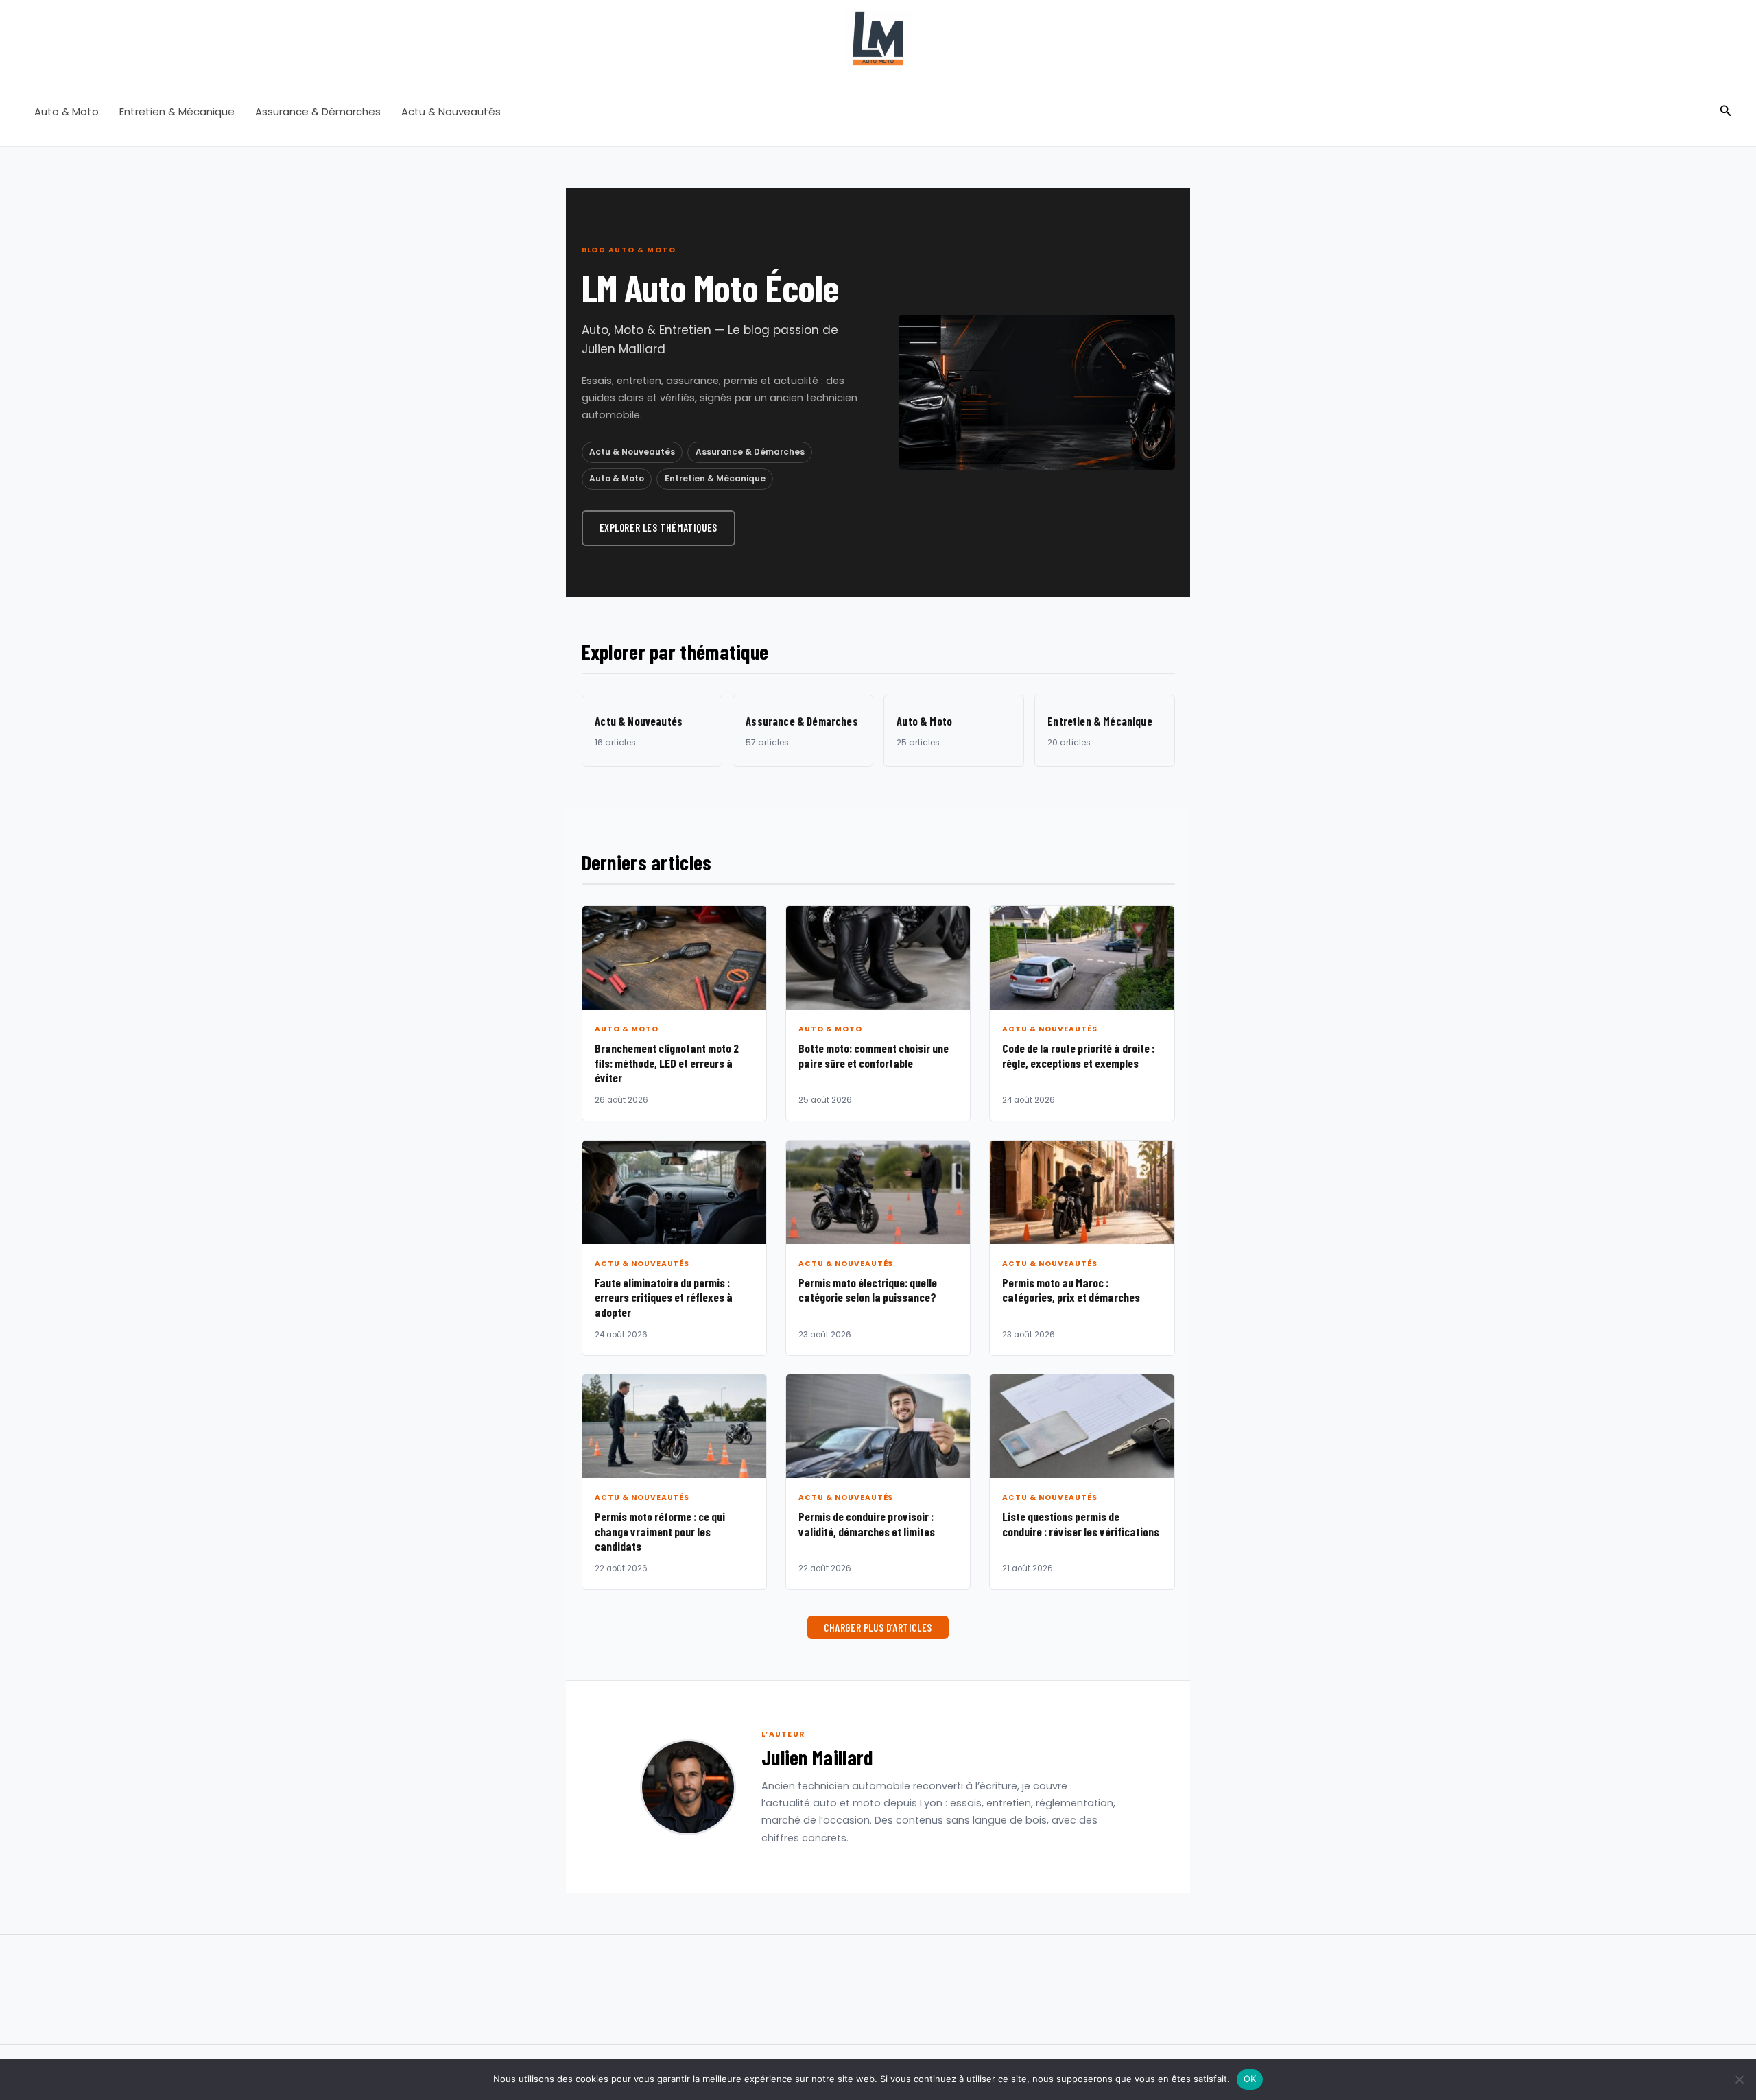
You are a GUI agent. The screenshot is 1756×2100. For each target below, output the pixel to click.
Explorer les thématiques (658, 527)
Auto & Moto (67, 111)
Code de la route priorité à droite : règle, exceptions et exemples (1078, 1055)
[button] (1726, 112)
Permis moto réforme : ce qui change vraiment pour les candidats (660, 1531)
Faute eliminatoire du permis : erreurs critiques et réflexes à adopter (664, 1297)
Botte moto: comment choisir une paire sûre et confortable (874, 1055)
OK (1250, 2079)
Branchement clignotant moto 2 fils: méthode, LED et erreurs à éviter (667, 1063)
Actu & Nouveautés (451, 111)
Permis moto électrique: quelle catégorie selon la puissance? (868, 1290)
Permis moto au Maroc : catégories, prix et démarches (1071, 1290)
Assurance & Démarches (318, 111)
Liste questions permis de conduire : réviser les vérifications (1081, 1524)
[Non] (1739, 2079)
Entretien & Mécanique (177, 111)
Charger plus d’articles (878, 1627)
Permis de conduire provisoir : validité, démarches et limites (867, 1524)
